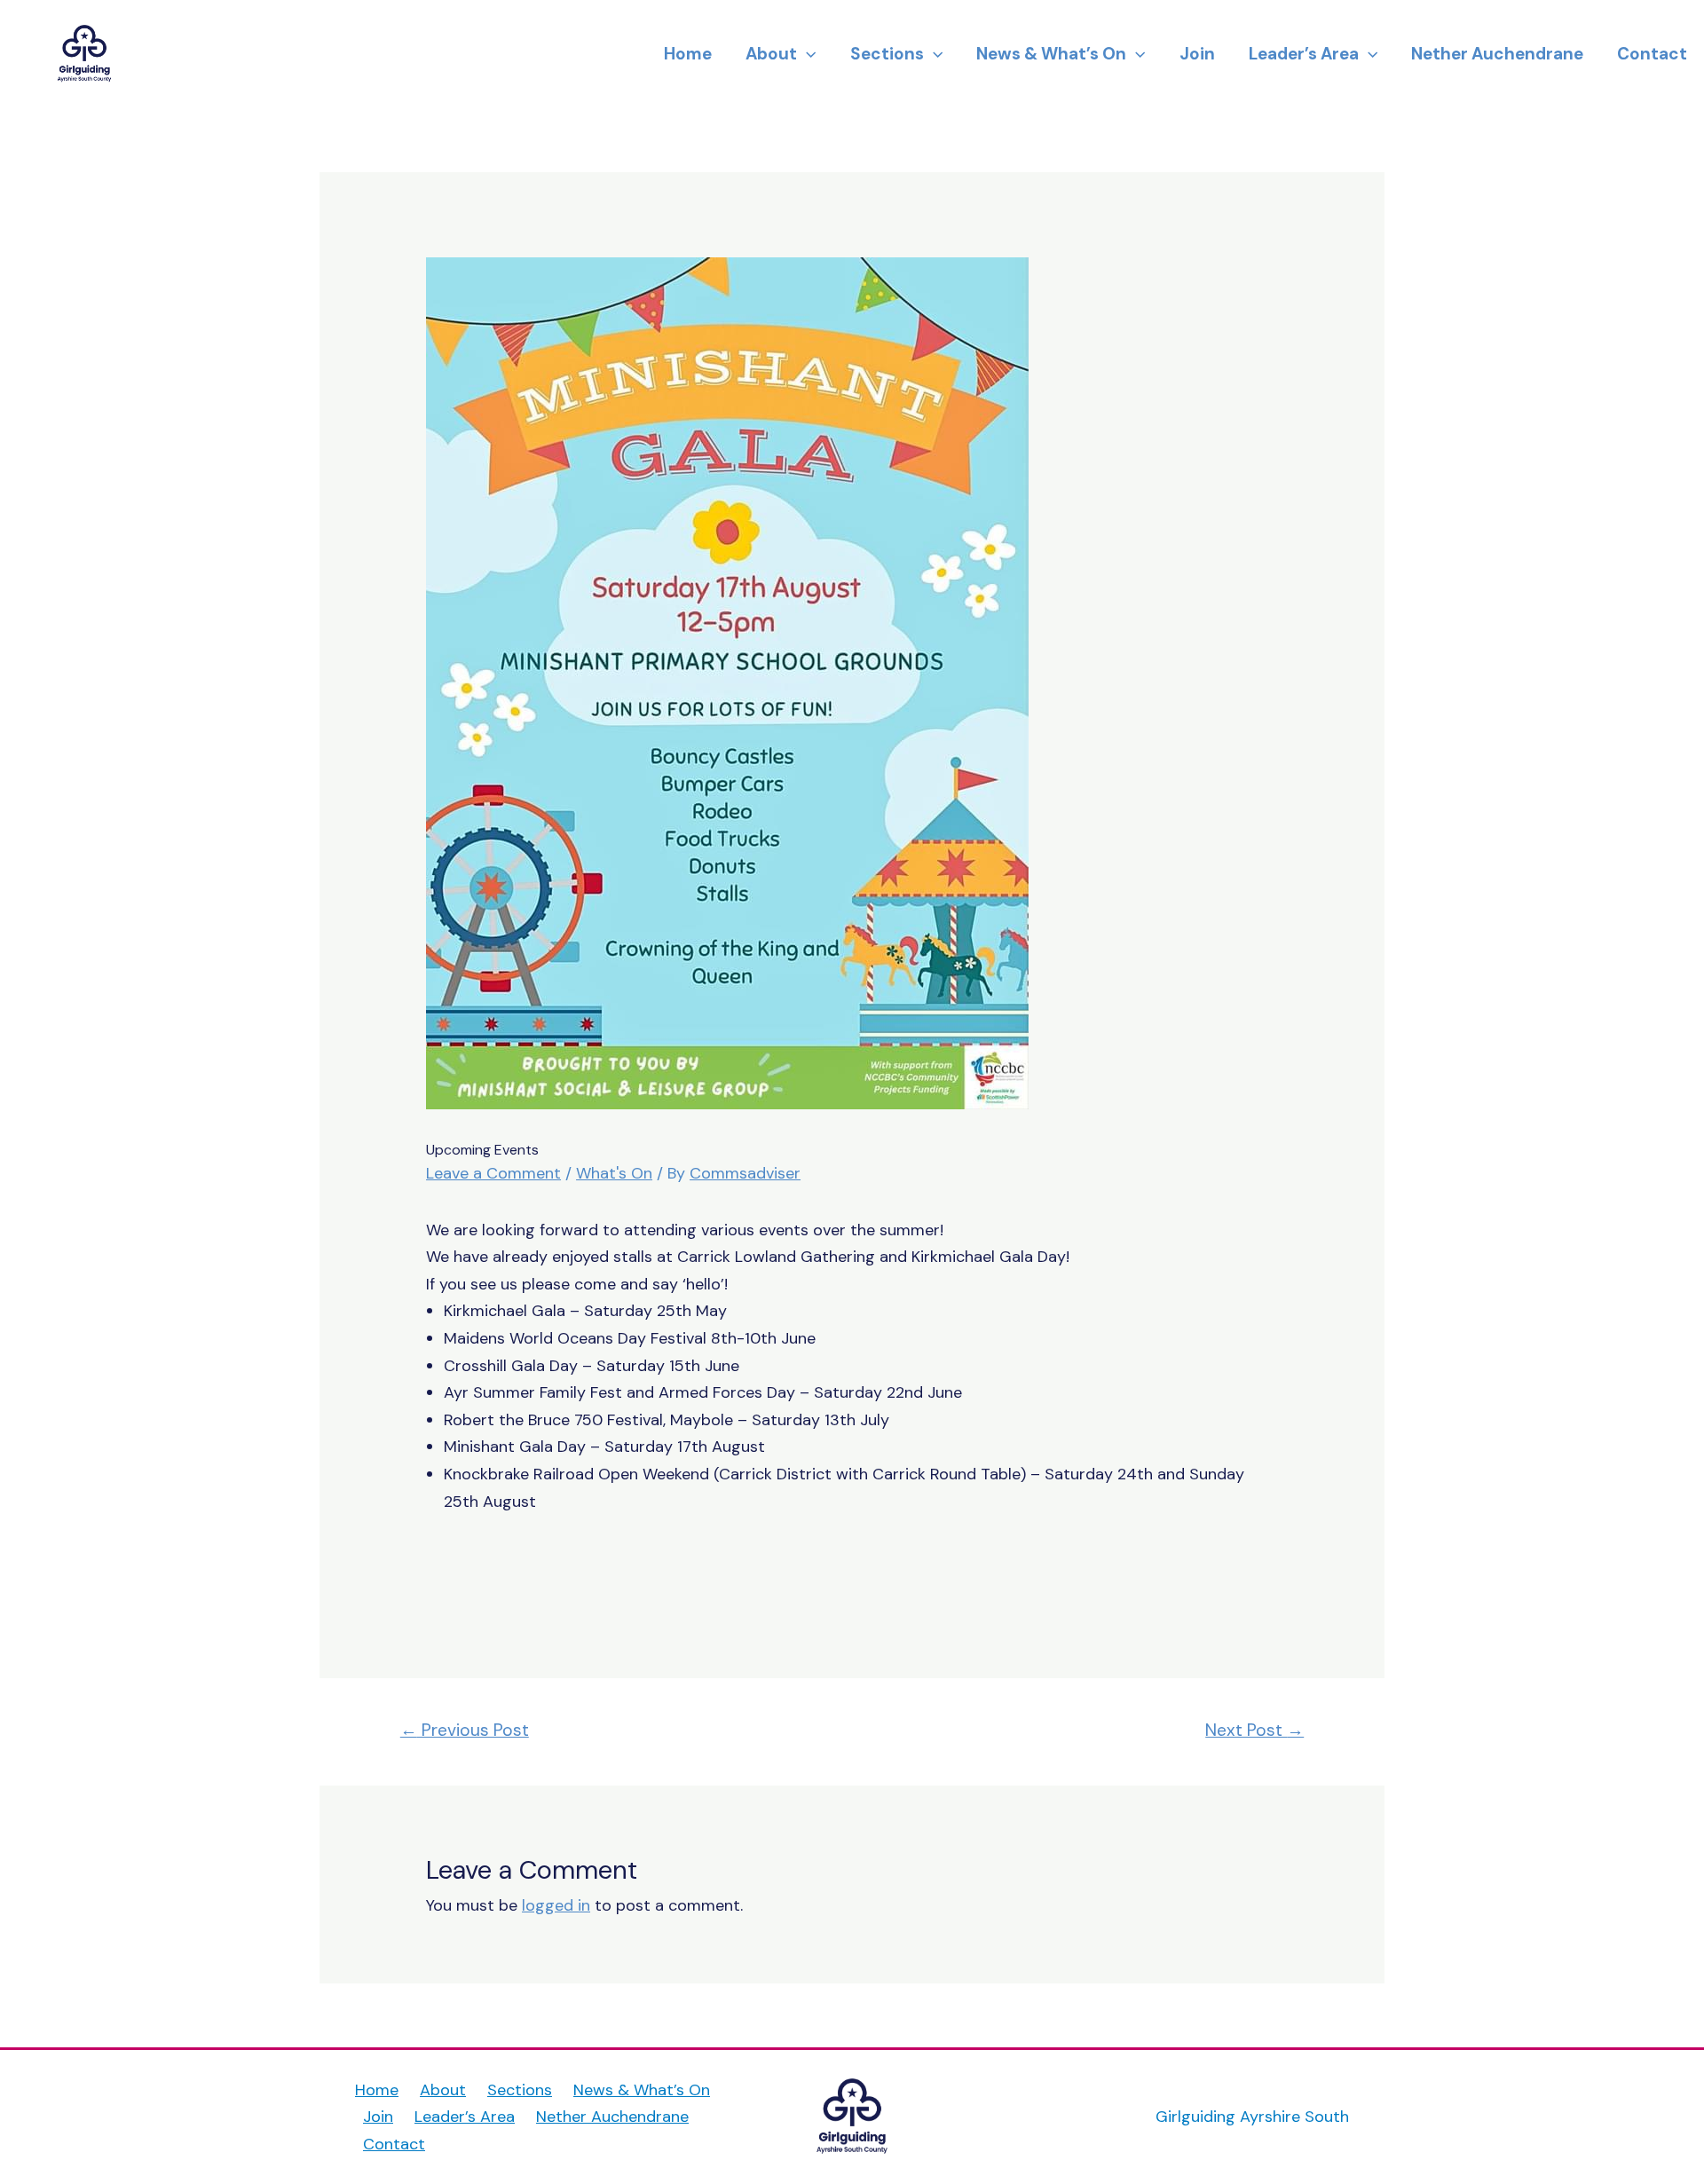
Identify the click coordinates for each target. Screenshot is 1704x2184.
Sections (887, 54)
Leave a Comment (493, 1173)
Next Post (1254, 1730)
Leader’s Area (1304, 54)
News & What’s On (1051, 54)
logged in (556, 1905)
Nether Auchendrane (1497, 54)
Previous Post (465, 1730)
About (771, 54)
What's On (614, 1173)
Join (1197, 54)
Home (688, 54)
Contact (1652, 54)
